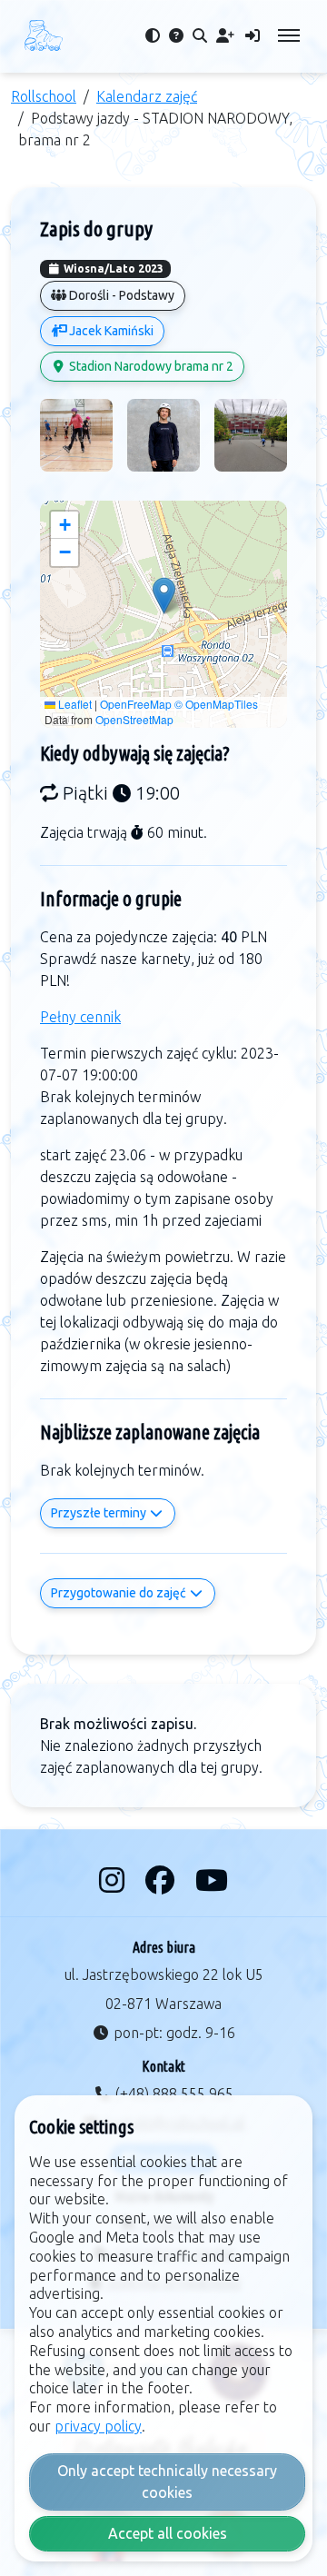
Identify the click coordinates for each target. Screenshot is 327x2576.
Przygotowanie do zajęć (120, 1593)
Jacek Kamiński (110, 331)
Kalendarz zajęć (147, 96)
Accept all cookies (168, 2533)
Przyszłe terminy (100, 1513)
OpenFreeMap (136, 704)
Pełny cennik (80, 1017)
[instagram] (115, 1880)
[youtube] (212, 1880)
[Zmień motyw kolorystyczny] (153, 35)
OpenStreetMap (134, 719)
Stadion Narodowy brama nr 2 (150, 366)
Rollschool (44, 96)
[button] (164, 596)
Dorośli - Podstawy (120, 295)
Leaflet (74, 704)
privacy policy (98, 2426)
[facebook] (163, 1880)
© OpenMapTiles (216, 704)
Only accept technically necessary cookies (167, 2482)
